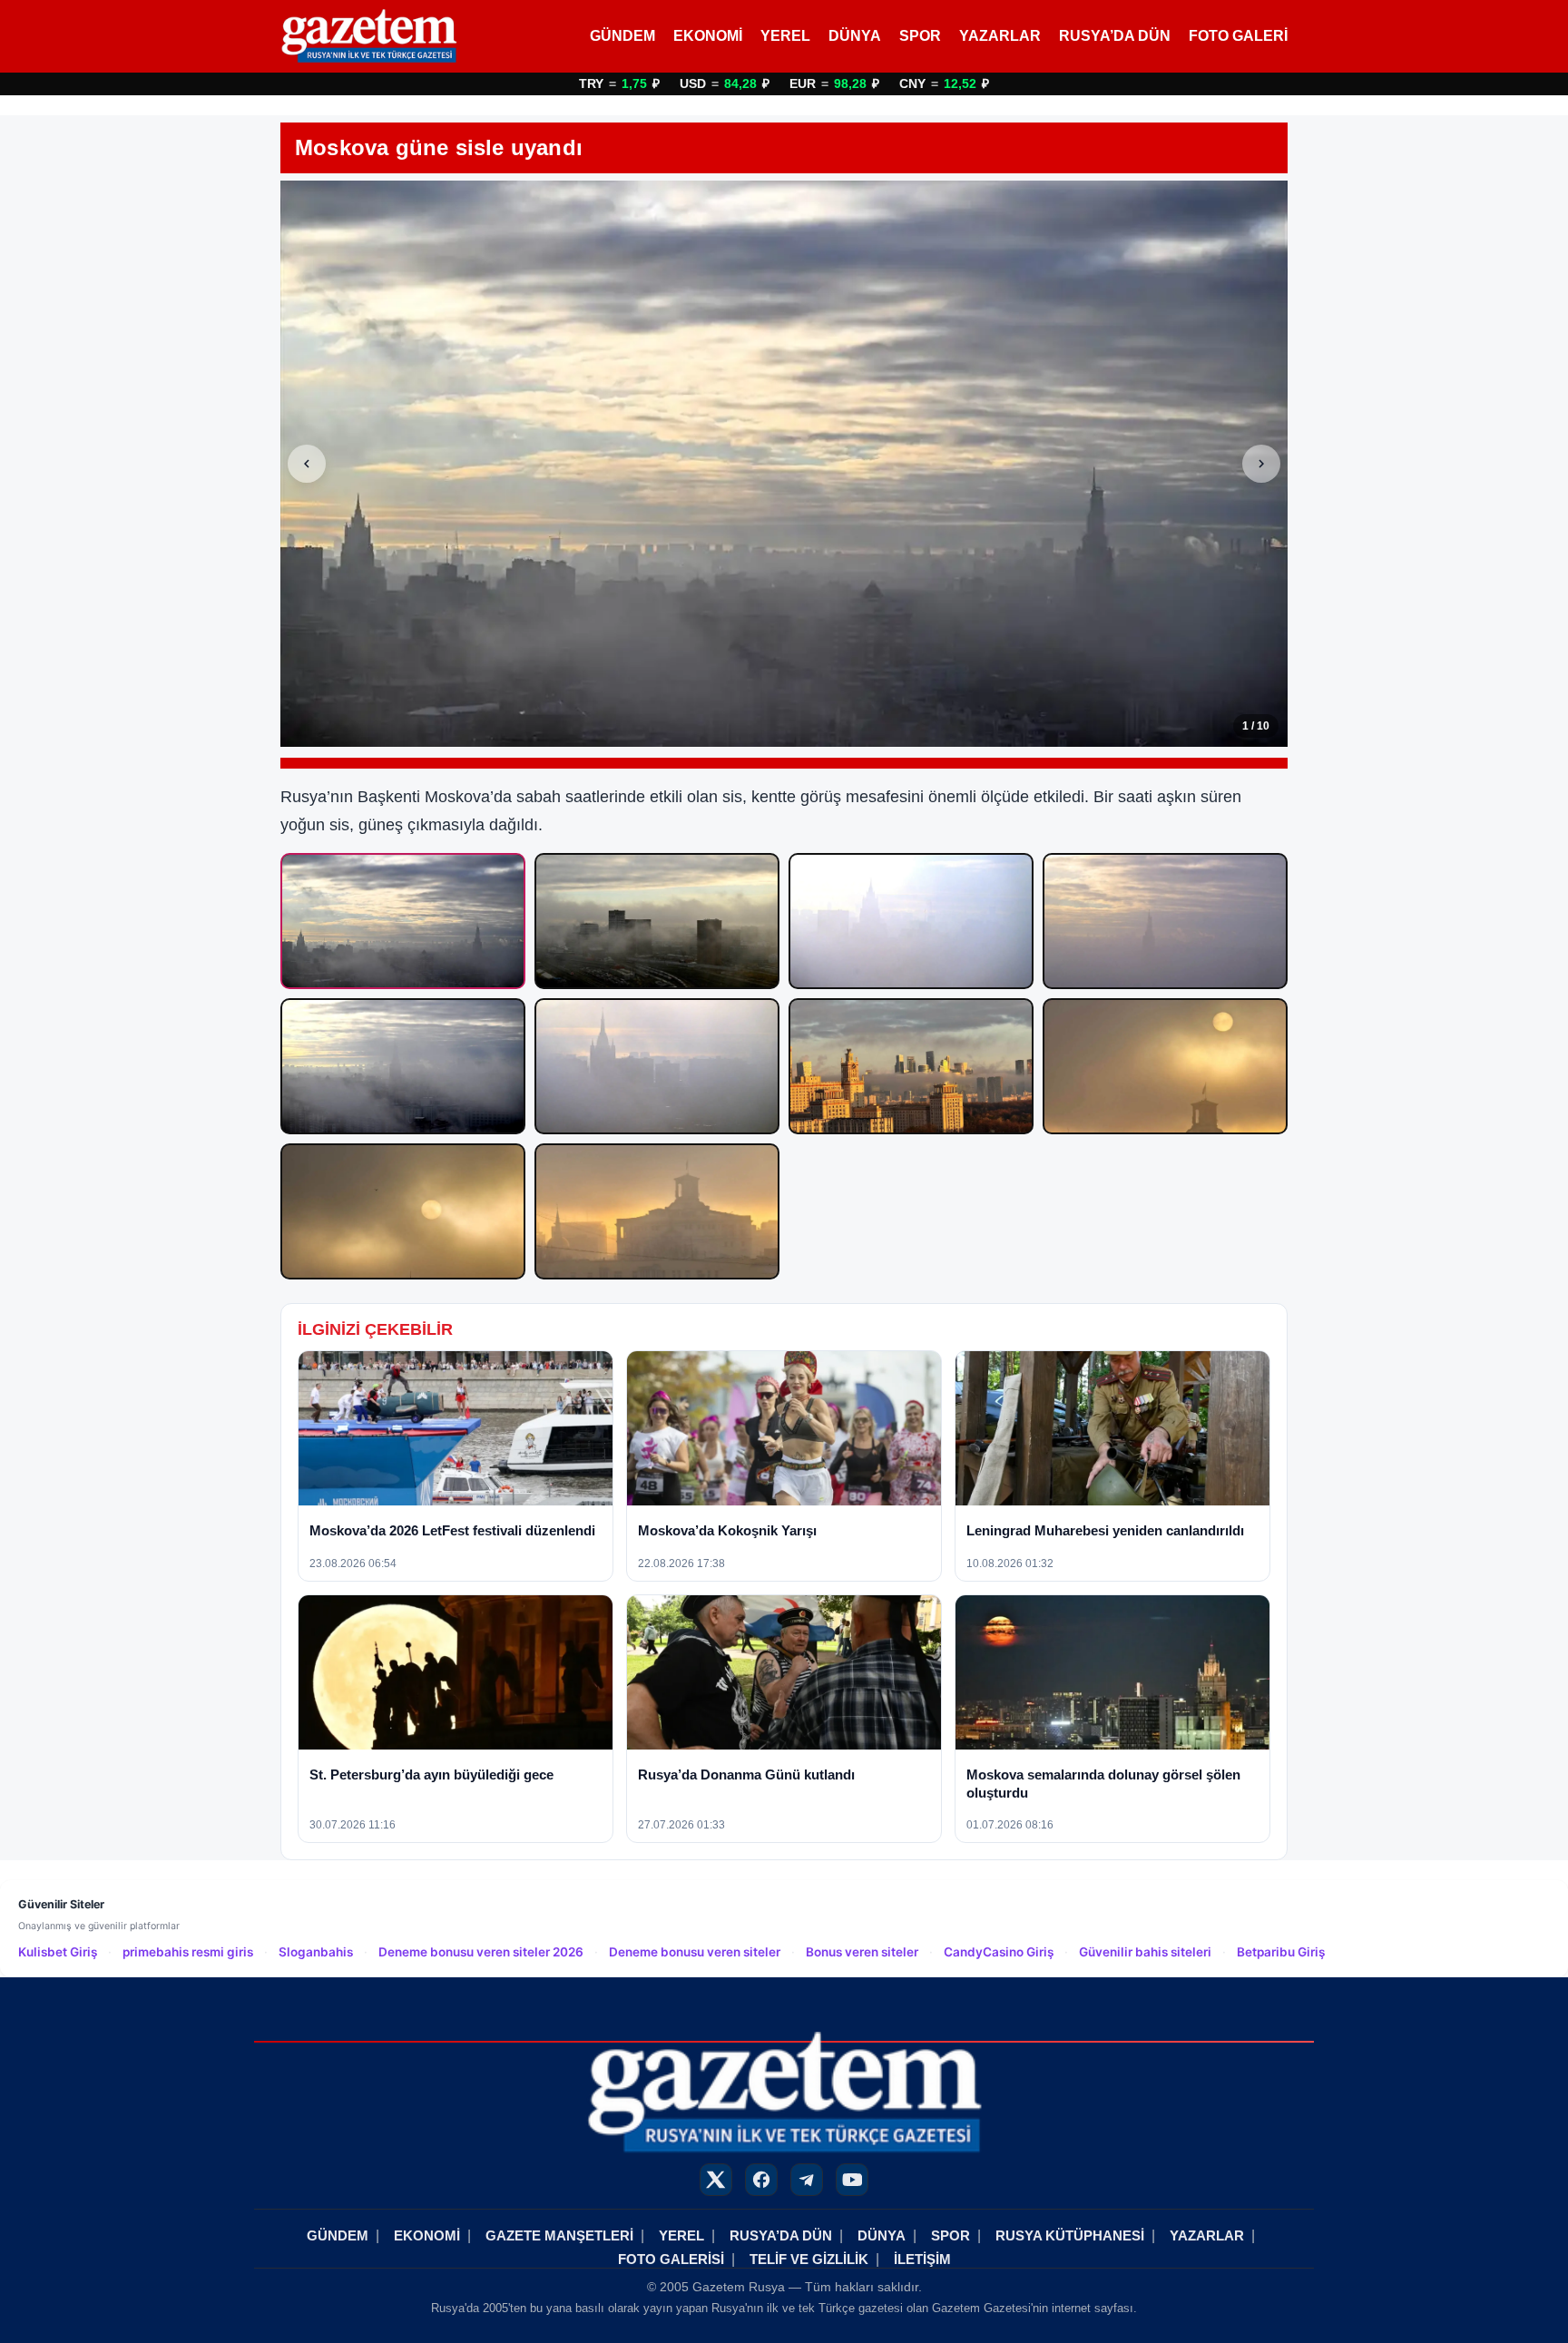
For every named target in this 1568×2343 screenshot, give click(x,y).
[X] (716, 2180)
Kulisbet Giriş (58, 1952)
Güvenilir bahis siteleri (1145, 1952)
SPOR (920, 36)
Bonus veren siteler (862, 1952)
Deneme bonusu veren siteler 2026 (481, 1952)
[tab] (403, 921)
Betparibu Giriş (1281, 1952)
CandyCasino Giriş (999, 1952)
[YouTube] (852, 2180)
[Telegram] (807, 2180)
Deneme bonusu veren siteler (695, 1952)
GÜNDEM (622, 36)
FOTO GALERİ (1238, 36)
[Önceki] (307, 464)
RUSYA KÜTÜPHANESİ (1070, 2235)
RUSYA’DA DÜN (1115, 36)
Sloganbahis (316, 1952)
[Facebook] (761, 2180)
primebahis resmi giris (188, 1952)
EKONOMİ (708, 36)
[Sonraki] (1261, 464)
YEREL (785, 36)
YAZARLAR (1000, 36)
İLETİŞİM (922, 2259)
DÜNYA (855, 36)
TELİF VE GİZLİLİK (809, 2259)
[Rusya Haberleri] (369, 36)
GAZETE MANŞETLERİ (559, 2235)
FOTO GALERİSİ (671, 2259)
